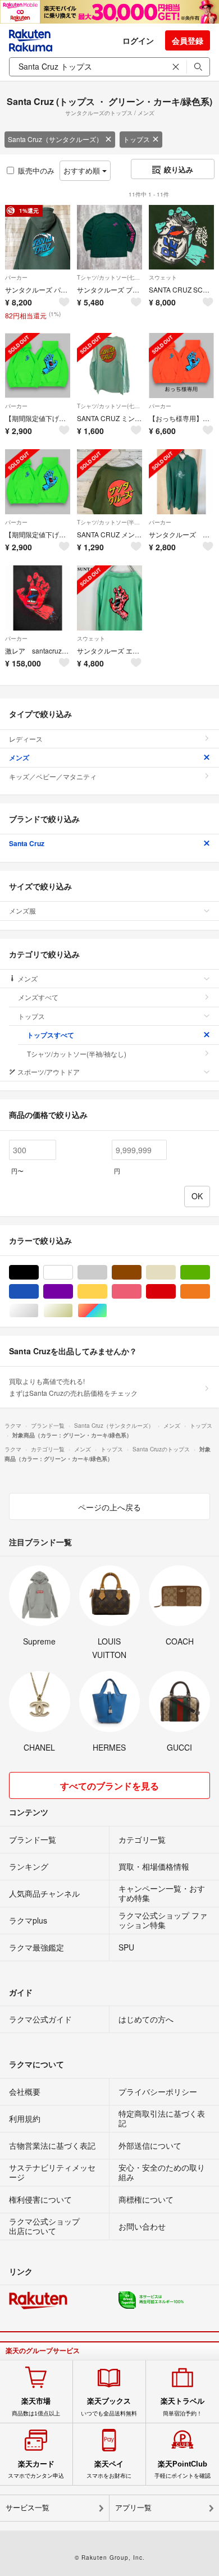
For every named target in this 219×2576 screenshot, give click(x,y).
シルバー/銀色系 (38, 1311)
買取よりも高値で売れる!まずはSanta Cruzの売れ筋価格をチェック (73, 1387)
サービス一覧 (28, 2508)
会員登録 (188, 40)
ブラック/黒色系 (38, 1273)
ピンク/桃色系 (141, 1292)
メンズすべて (38, 997)
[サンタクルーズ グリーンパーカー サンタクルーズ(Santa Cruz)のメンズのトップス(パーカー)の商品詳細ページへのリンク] (181, 482)
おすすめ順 (83, 170)
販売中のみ (36, 170)
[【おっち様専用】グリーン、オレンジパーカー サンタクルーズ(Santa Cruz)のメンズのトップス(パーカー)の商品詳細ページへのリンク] (181, 366)
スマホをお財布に (109, 2469)
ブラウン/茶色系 (141, 1273)
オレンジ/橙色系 (210, 1292)
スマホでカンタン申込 (36, 2469)
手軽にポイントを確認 (182, 2469)
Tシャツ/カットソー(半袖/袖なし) (109, 522)
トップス (136, 139)
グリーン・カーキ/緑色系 (210, 1273)
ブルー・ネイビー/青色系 (38, 1292)
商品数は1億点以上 (36, 2406)
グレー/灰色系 (107, 1273)
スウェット (163, 277)
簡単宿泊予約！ (182, 2406)
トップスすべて (51, 1035)
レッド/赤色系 (175, 1292)
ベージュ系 (175, 1273)
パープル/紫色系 (73, 1292)
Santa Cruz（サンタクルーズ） (55, 139)
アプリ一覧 (133, 2508)
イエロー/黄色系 (107, 1292)
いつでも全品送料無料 (109, 2406)
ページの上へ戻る (109, 1507)
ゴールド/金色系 (73, 1311)
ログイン (138, 40)
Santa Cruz (27, 843)
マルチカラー (107, 1311)
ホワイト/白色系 (73, 1273)
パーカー (16, 277)
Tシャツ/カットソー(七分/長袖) (109, 277)
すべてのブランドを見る (109, 1786)
